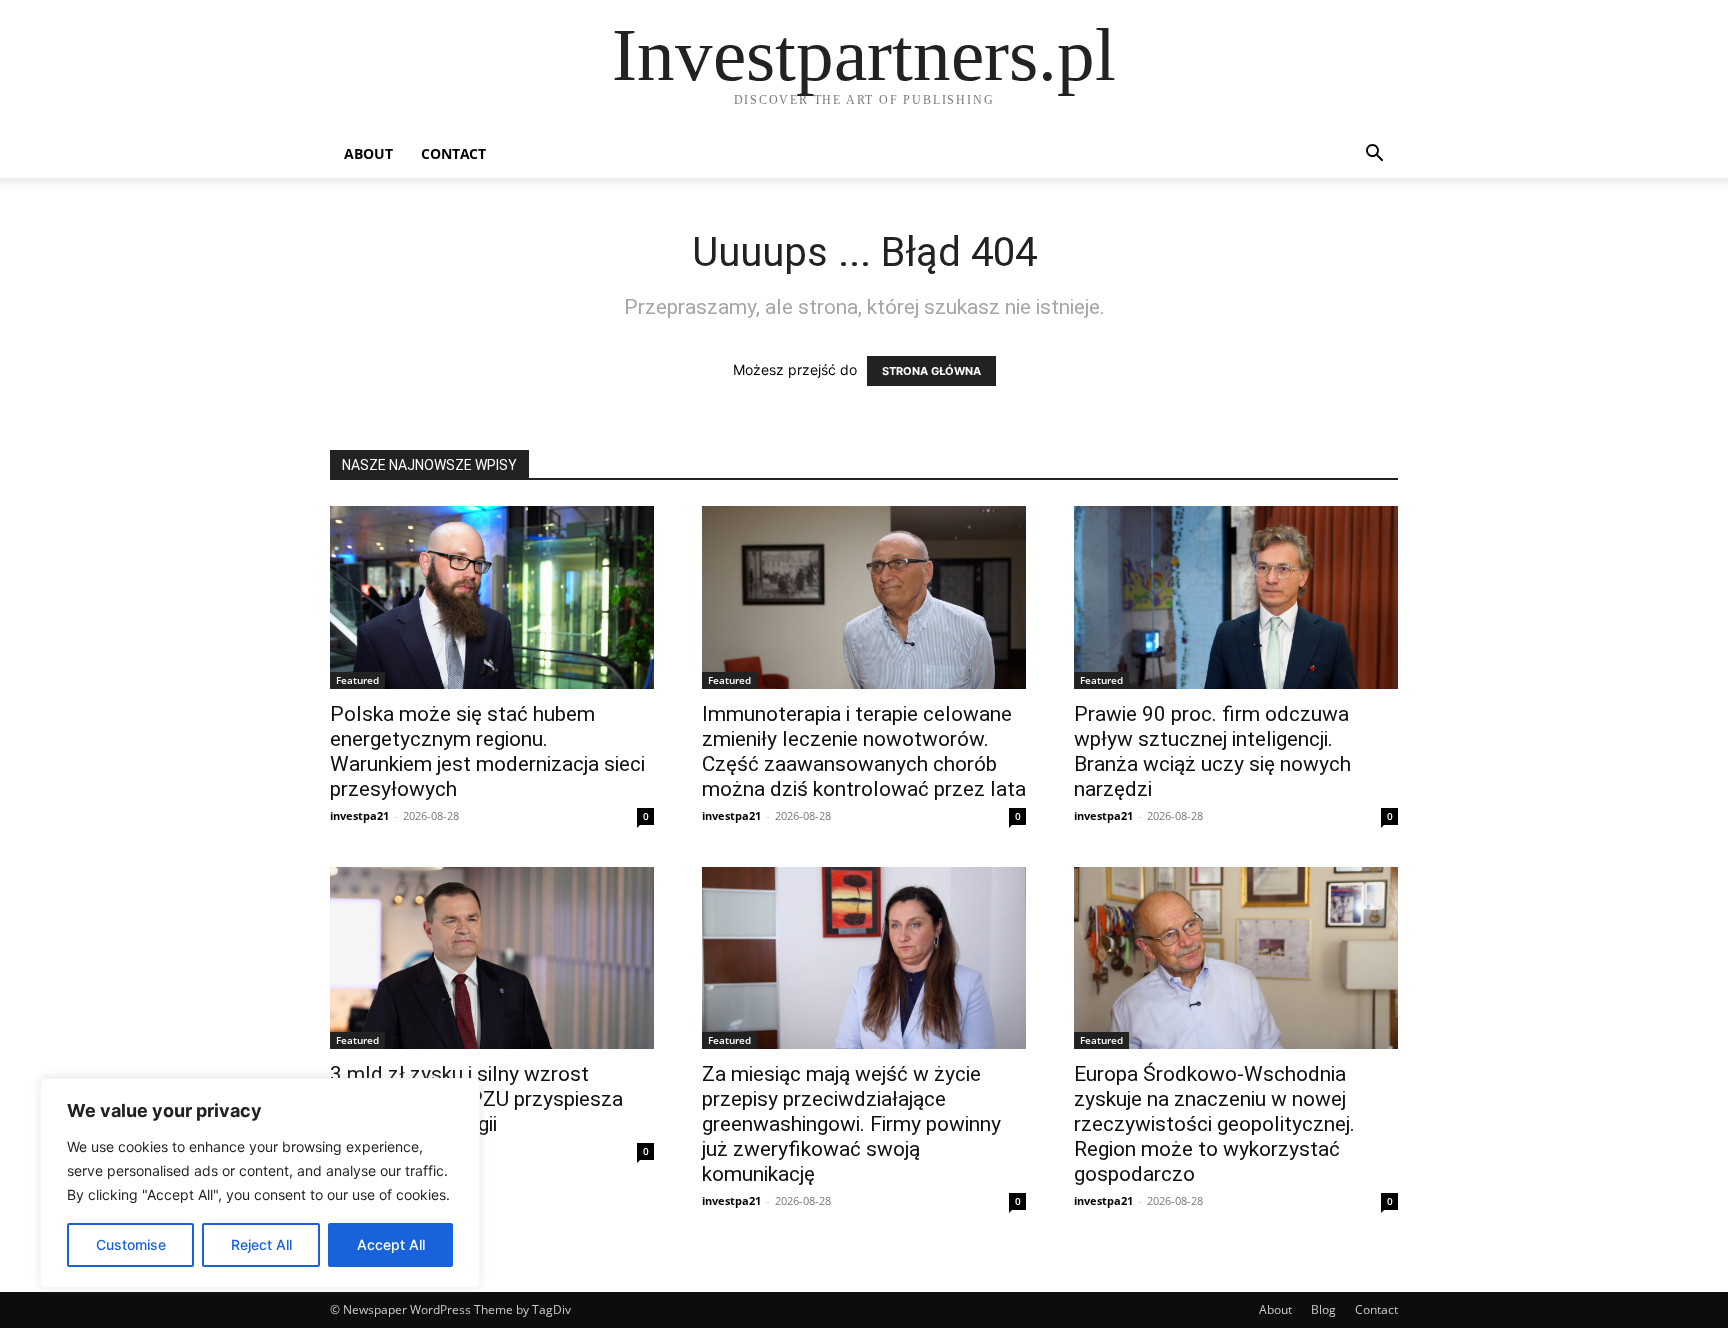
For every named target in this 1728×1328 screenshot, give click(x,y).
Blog (1323, 1309)
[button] (1374, 155)
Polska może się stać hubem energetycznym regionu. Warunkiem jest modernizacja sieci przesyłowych (487, 751)
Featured (357, 680)
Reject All (261, 1244)
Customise (131, 1244)
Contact (453, 153)
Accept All (391, 1244)
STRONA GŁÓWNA (931, 371)
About (368, 153)
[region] (260, 1183)
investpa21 (359, 815)
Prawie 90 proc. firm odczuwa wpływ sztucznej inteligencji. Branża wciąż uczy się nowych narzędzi (1212, 751)
